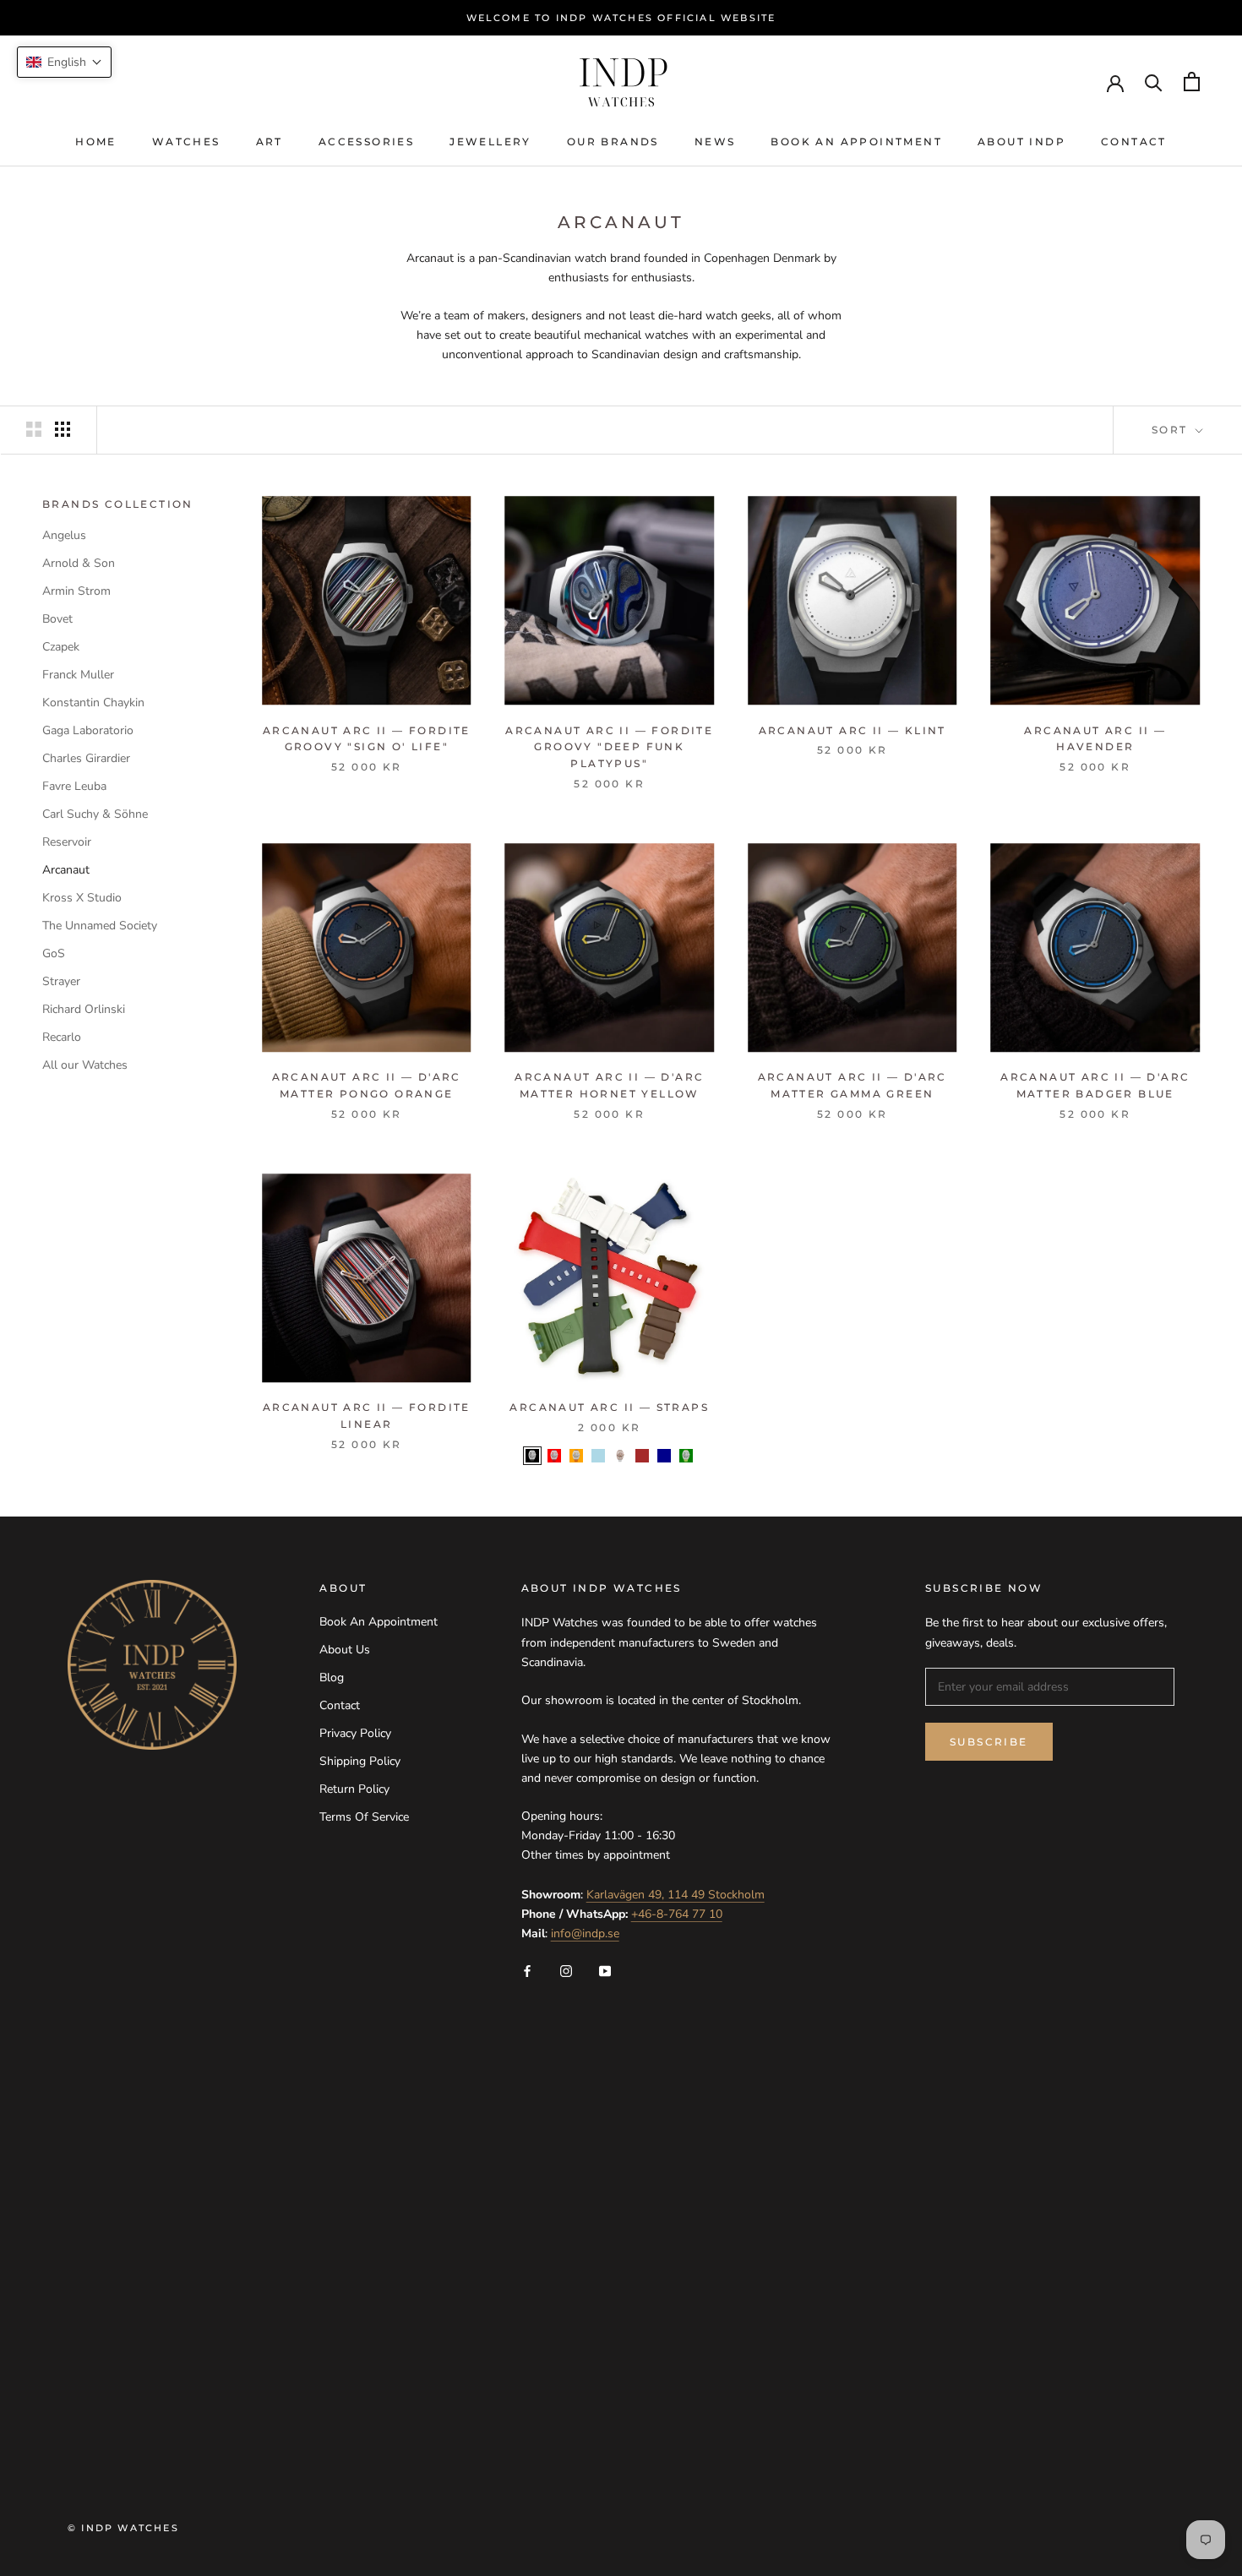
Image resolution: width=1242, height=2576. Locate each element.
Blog (332, 1677)
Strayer (61, 981)
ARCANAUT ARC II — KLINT (853, 730)
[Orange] (576, 1456)
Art (270, 142)
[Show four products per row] (63, 429)
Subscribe (989, 1742)
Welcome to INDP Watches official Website (621, 18)
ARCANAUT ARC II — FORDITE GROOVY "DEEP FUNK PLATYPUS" (609, 747)
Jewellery (490, 142)
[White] (620, 1456)
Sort (1172, 430)
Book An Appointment (856, 142)
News (715, 142)
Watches (186, 142)
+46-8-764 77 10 (677, 1914)
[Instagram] (566, 1970)
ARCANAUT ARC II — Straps (609, 1407)
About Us (345, 1650)
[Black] (532, 1456)
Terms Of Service (364, 1817)
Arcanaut (66, 870)
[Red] (554, 1456)
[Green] (686, 1456)
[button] (64, 62)
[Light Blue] (598, 1456)
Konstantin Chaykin (93, 703)
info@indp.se (585, 1933)
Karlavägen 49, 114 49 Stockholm (675, 1895)
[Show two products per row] (34, 429)
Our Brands (613, 142)
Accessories (366, 142)
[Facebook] (527, 1970)
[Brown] (642, 1456)
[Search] (1154, 82)
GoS (54, 953)
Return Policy (354, 1789)
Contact (1134, 142)
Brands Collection (118, 504)
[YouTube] (605, 1970)
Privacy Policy (355, 1733)
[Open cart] (1192, 82)
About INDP (1021, 142)
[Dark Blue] (664, 1456)
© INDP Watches (123, 2528)
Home (96, 142)
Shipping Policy (360, 1761)
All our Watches (85, 1065)
